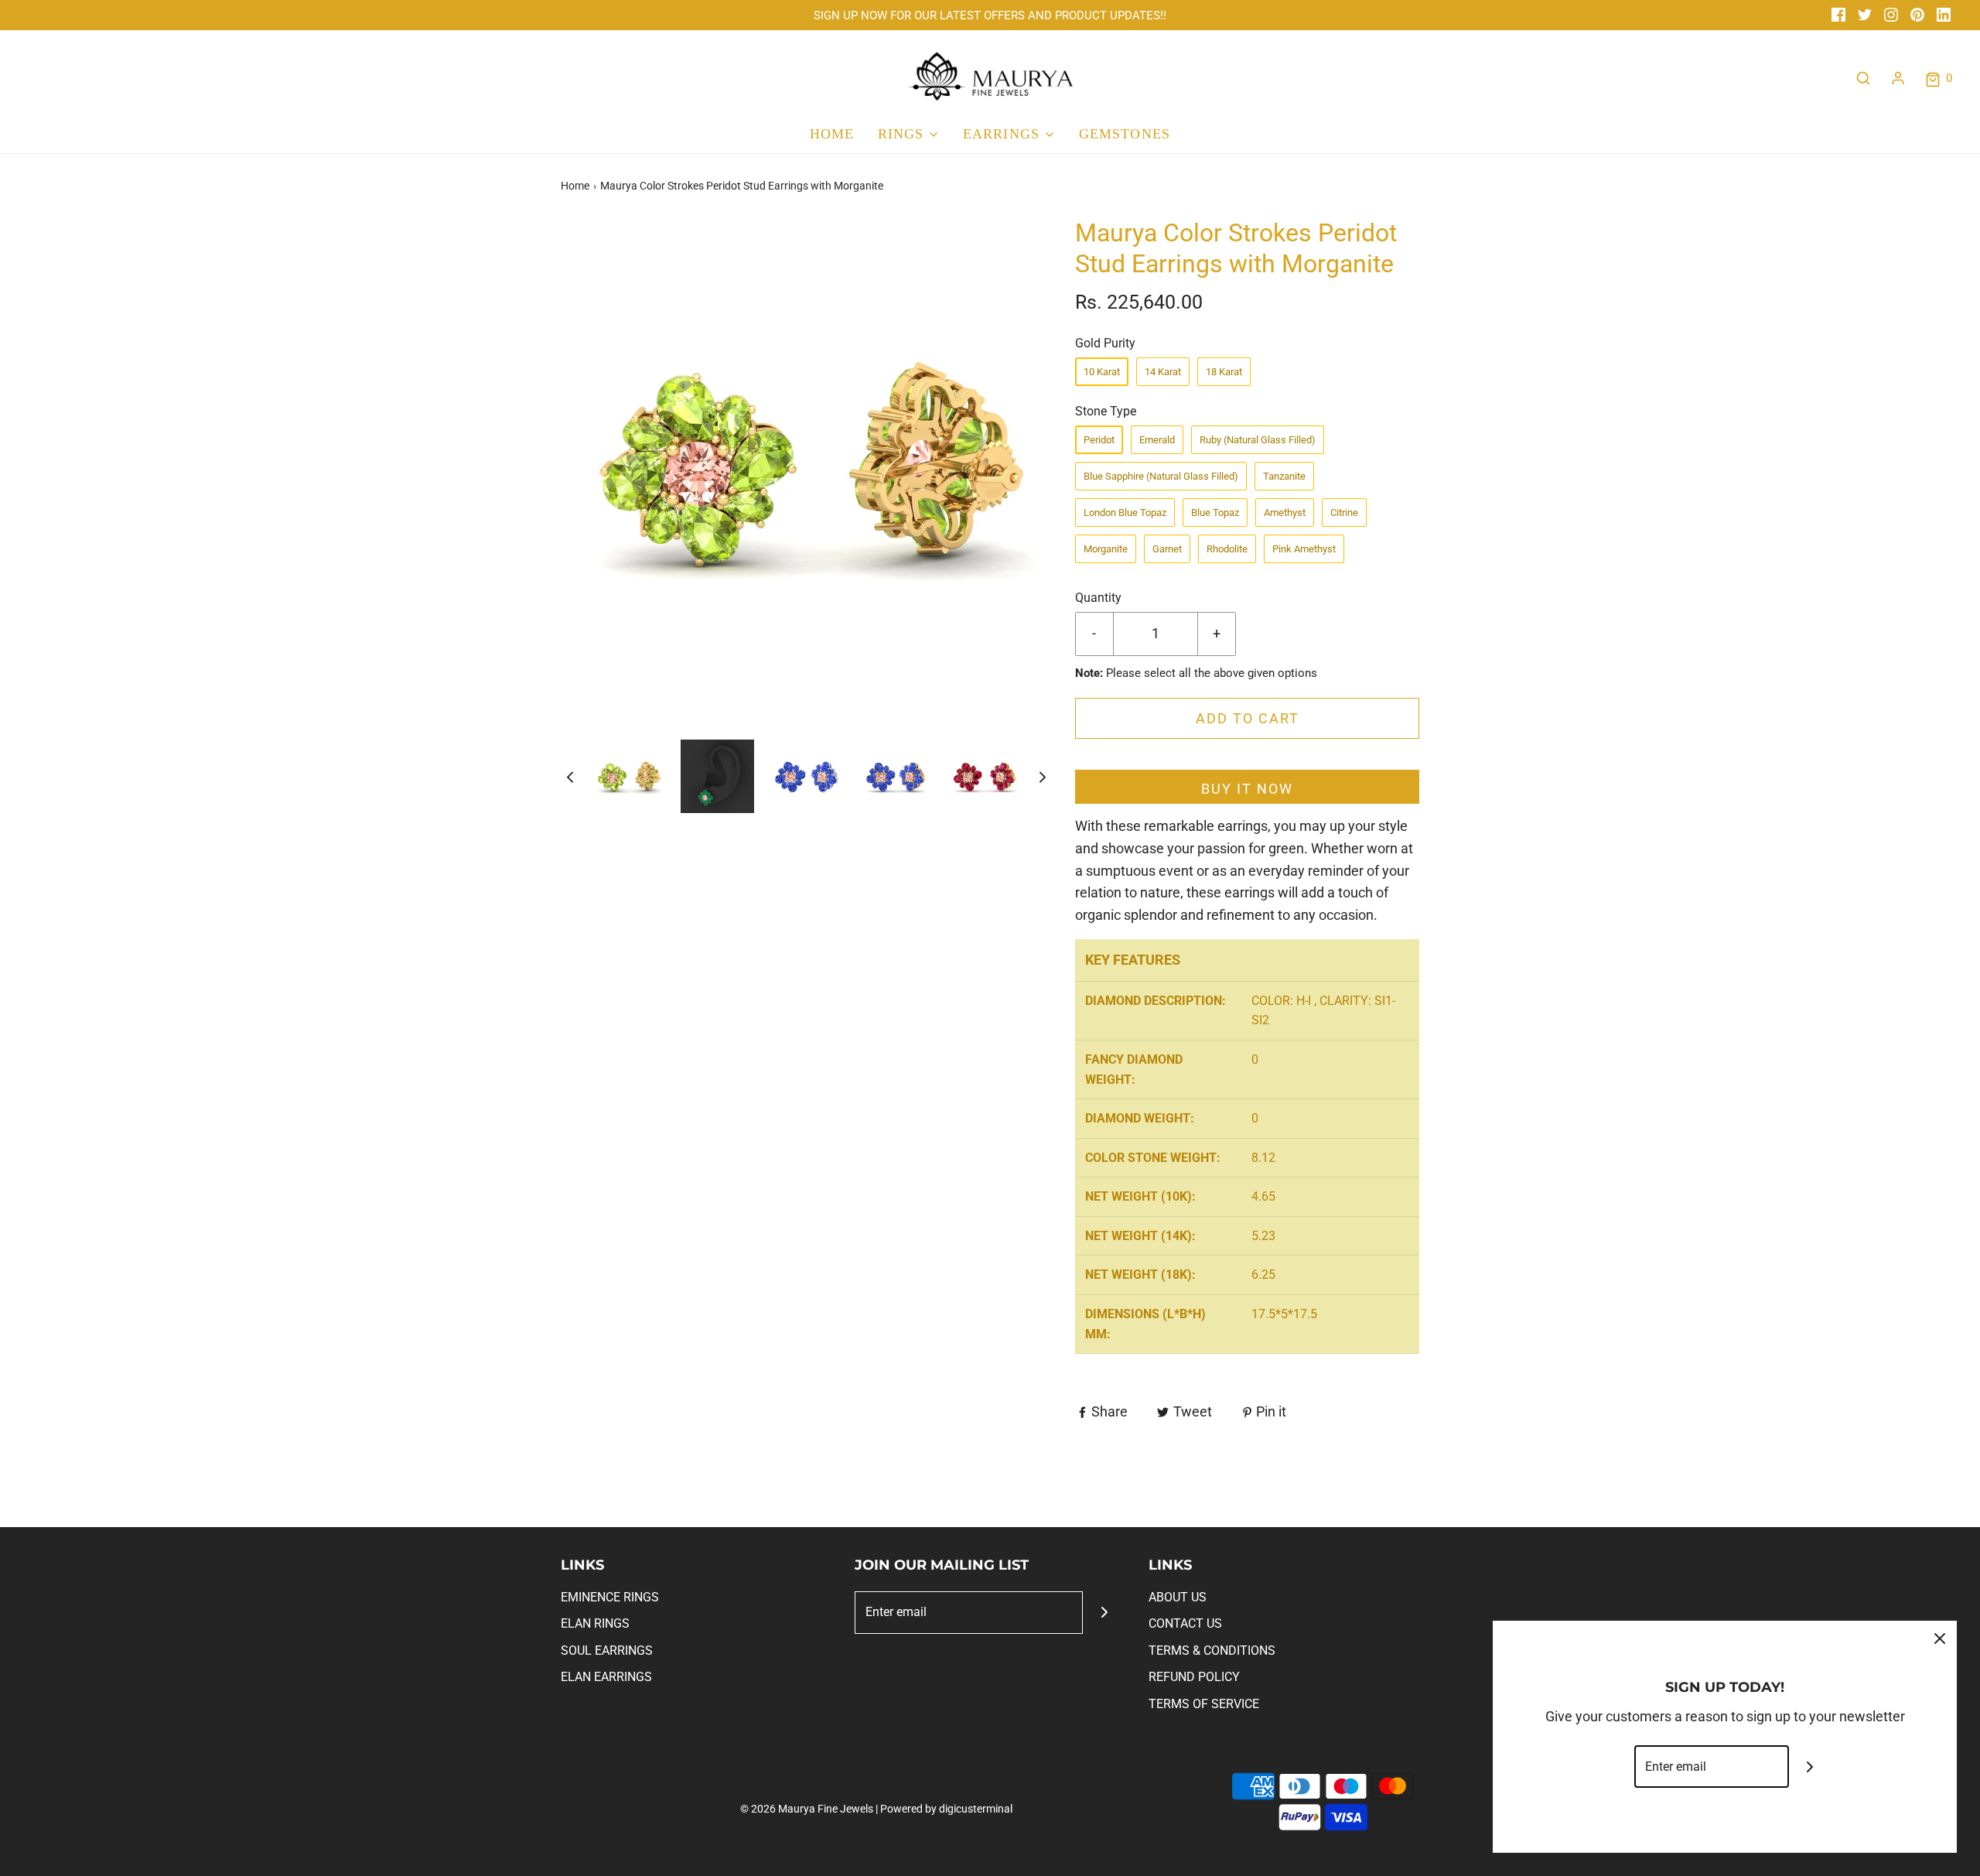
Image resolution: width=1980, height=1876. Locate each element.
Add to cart (1248, 718)
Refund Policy (1194, 1677)
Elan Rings (595, 1623)
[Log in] (1898, 78)
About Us (1178, 1597)
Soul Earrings (607, 1650)
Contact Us (1185, 1623)
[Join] (1104, 1613)
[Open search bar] (1863, 78)
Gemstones (1125, 134)
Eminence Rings (610, 1597)
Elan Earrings (606, 1677)
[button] (570, 776)
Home (832, 134)
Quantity (1098, 598)
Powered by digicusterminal (946, 1809)
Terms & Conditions (1212, 1650)
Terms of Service (1204, 1704)
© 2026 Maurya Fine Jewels (807, 1809)
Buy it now (1247, 789)
